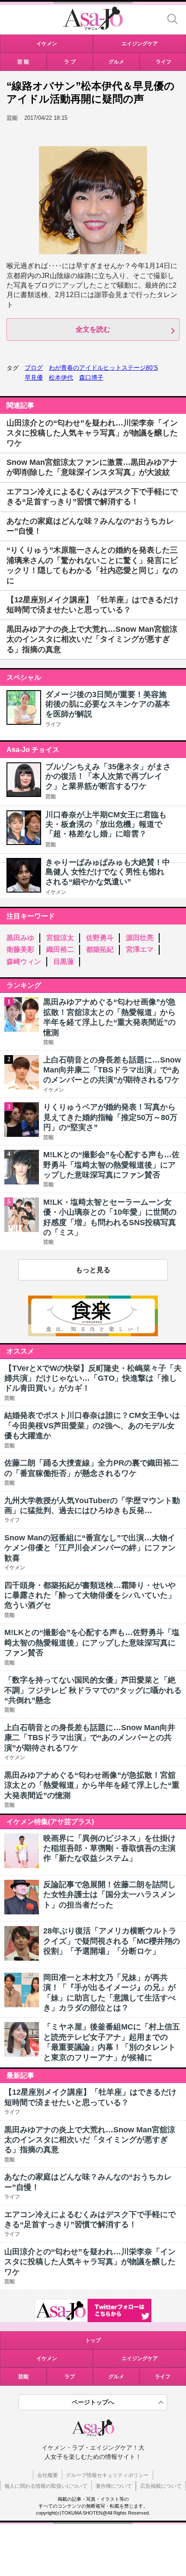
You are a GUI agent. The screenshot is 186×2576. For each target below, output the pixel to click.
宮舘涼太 (60, 938)
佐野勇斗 (100, 938)
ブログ (34, 368)
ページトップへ (93, 2402)
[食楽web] (93, 1334)
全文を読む (93, 329)
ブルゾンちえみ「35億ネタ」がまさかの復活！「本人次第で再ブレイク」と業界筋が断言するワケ (108, 776)
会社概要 (48, 2475)
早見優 (34, 378)
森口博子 (91, 378)
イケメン (56, 892)
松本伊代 (61, 378)
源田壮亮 (140, 938)
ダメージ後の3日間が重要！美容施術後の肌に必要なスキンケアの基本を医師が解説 (108, 704)
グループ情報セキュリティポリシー (107, 2475)
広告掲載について (161, 2486)
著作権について (114, 2486)
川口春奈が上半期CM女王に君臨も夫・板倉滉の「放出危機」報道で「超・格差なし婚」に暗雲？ (106, 824)
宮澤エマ (140, 949)
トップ (93, 2340)
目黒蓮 (64, 962)
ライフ (53, 724)
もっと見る (93, 1270)
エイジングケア (140, 2358)
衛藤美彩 (20, 949)
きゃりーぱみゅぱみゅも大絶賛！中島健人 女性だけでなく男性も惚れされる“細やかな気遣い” (108, 872)
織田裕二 (60, 949)
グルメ (116, 2377)
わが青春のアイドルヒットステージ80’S (103, 368)
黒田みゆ (20, 938)
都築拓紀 (100, 949)
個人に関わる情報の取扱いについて (46, 2486)
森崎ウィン (24, 962)
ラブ (70, 2377)
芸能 (51, 797)
